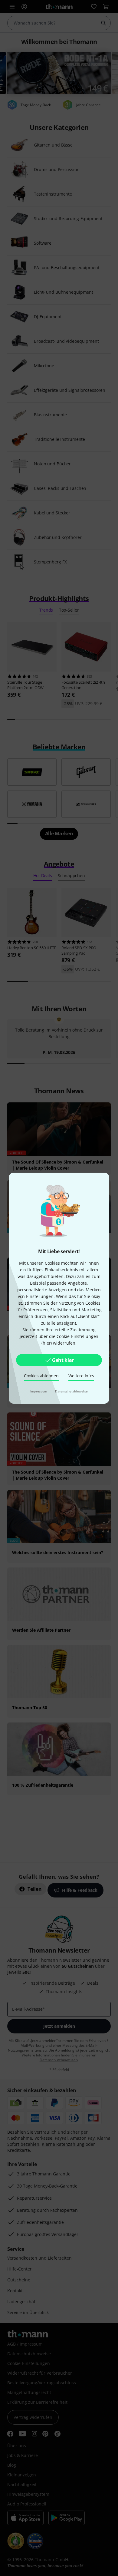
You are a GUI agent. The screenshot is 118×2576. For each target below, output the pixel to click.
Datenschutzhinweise (71, 1391)
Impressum (39, 1391)
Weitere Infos (81, 1376)
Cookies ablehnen (41, 1376)
